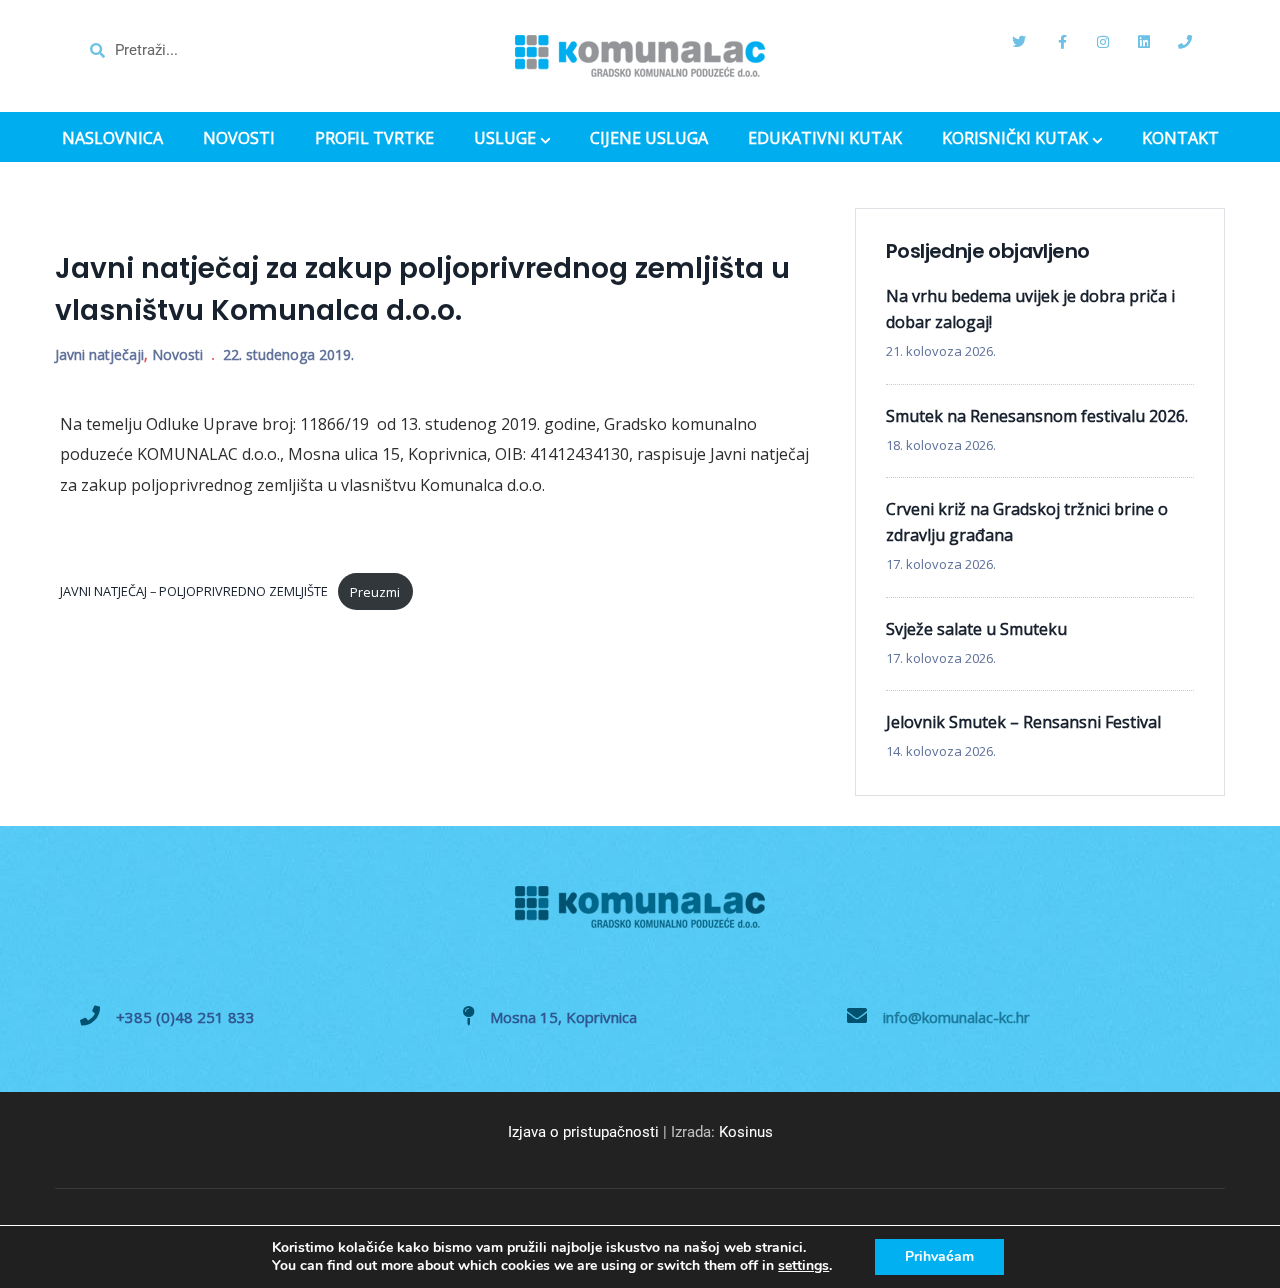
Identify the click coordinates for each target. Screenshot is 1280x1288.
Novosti (177, 354)
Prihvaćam (939, 1256)
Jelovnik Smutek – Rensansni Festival (1023, 722)
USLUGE (505, 140)
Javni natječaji (99, 354)
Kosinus (746, 1132)
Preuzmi (375, 592)
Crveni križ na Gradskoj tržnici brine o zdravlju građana (1027, 522)
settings (803, 1266)
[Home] (640, 56)
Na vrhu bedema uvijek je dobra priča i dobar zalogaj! (1030, 309)
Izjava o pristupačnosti (583, 1132)
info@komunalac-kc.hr (956, 1017)
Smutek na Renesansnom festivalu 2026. (1037, 416)
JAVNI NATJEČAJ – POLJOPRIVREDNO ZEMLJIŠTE (194, 592)
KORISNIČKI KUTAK (1015, 140)
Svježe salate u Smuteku (976, 629)
